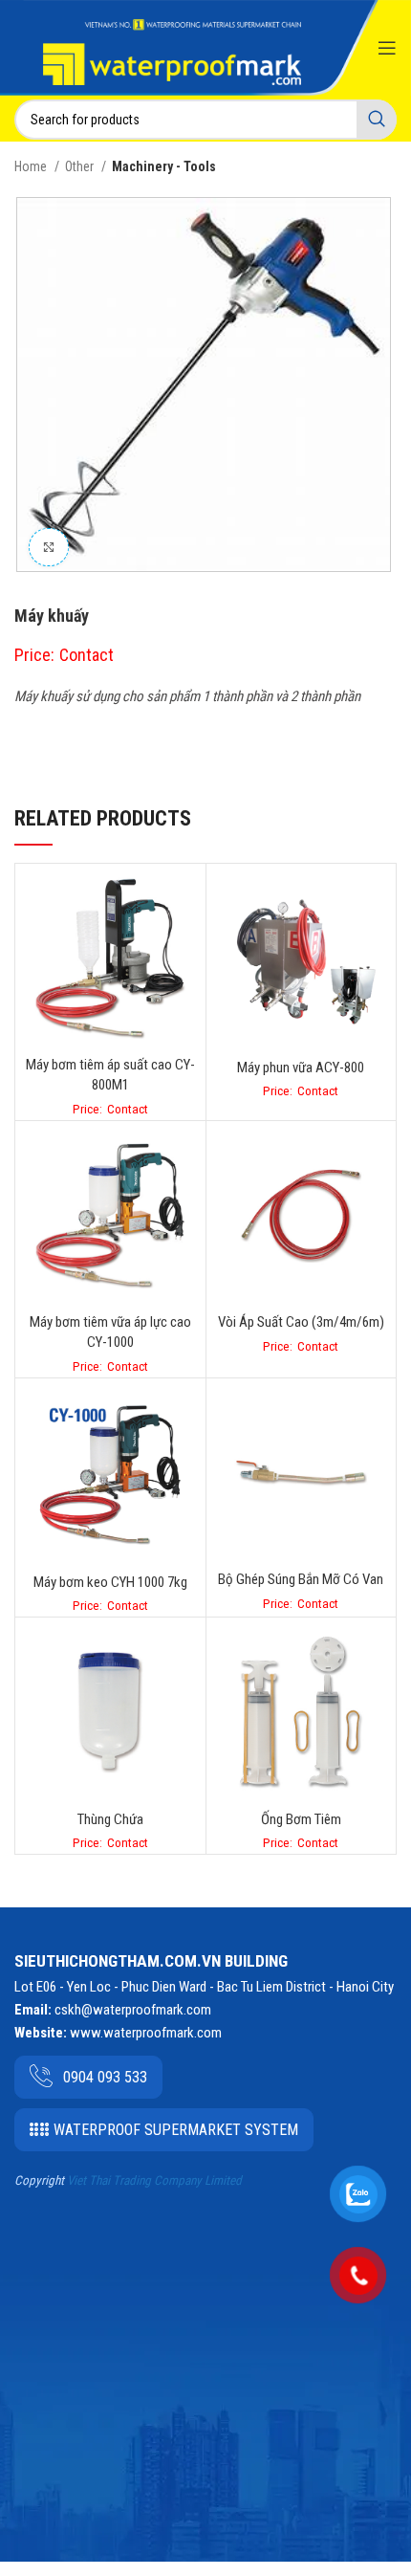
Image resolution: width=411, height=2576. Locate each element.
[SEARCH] (377, 120)
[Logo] (172, 51)
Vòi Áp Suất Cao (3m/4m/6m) (301, 1322)
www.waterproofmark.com (146, 2033)
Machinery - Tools (164, 166)
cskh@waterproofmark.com (133, 2010)
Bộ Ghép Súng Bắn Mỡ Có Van (301, 1579)
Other (81, 166)
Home (32, 166)
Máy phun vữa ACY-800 (301, 1068)
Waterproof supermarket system (176, 2130)
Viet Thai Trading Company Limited (154, 2180)
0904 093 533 (105, 2077)
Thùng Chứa (110, 1819)
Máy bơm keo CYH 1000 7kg (110, 1582)
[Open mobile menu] (387, 48)
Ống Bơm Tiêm (301, 1819)
